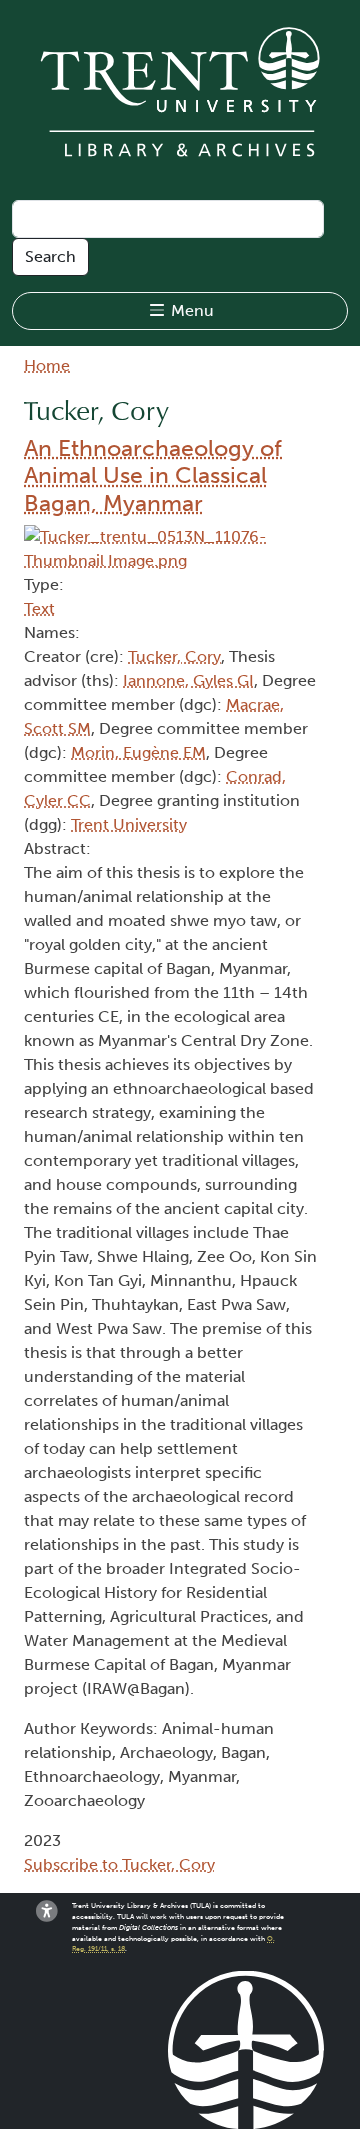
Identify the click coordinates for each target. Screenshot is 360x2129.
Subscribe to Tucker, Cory (119, 1864)
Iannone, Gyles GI (188, 680)
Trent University (129, 824)
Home (47, 365)
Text (39, 608)
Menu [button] (190, 310)
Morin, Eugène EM (138, 752)
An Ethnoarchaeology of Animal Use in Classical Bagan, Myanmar (153, 475)
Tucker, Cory (174, 656)
